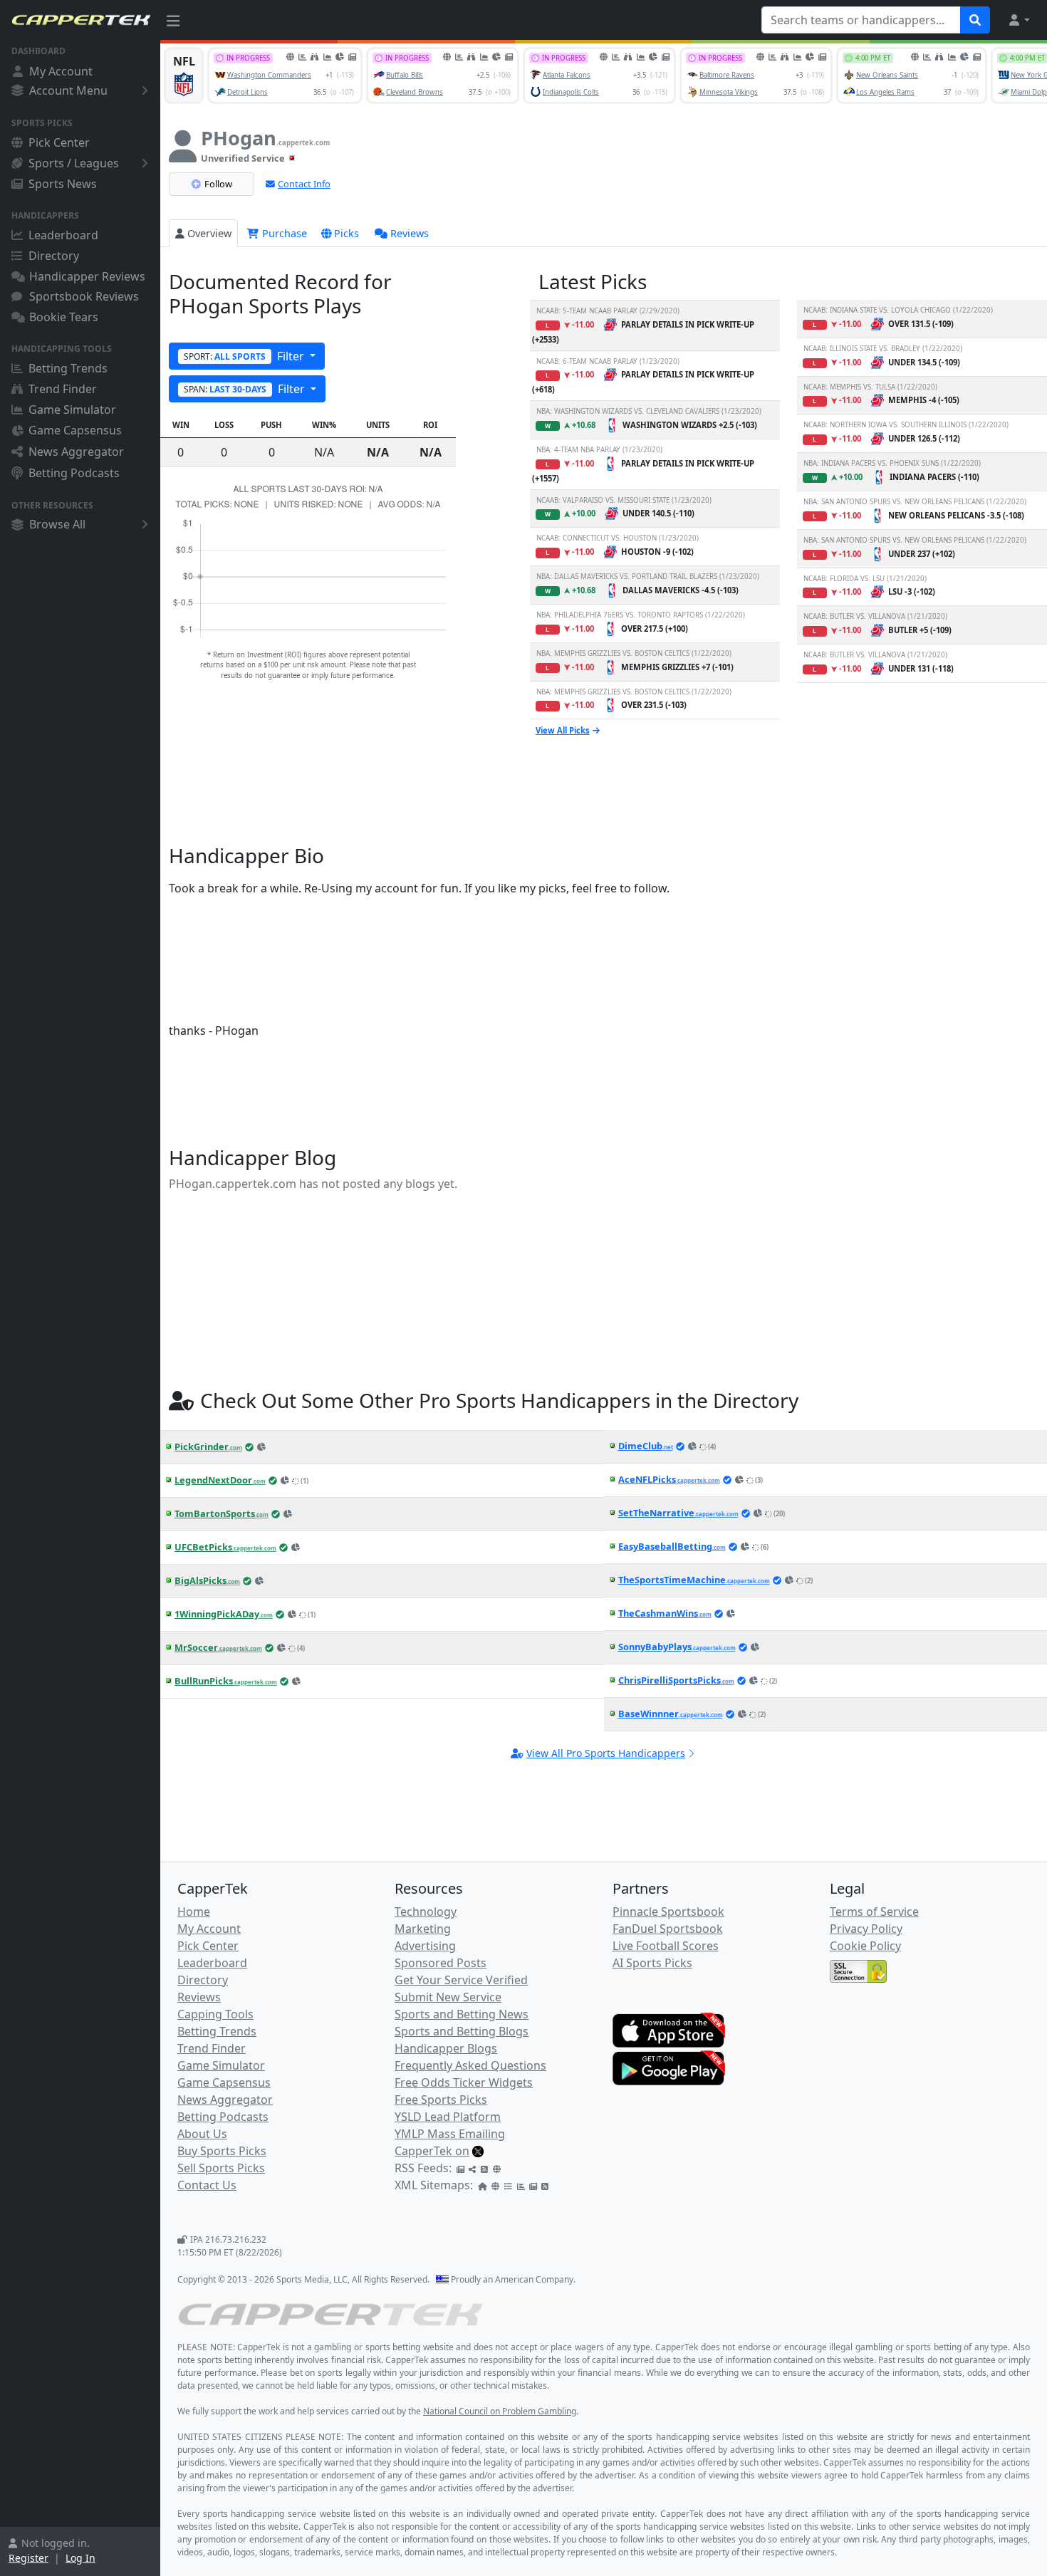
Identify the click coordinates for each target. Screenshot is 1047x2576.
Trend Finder (63, 389)
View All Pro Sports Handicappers (606, 1753)
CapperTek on (432, 2151)
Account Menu (68, 90)
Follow (218, 184)
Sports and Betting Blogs (462, 2031)
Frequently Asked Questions (470, 2065)
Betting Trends (68, 368)
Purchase (283, 233)
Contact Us (207, 2185)
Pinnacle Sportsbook (668, 1912)
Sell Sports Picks (221, 2168)
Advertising (425, 1946)
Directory (54, 256)
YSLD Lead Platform (448, 2117)
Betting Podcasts (74, 473)
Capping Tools (215, 2014)
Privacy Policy (866, 1929)
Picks (347, 233)
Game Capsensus (75, 430)
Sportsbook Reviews (84, 296)
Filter (245, 356)
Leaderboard (63, 235)
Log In (80, 2558)
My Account (61, 71)
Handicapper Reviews (87, 276)
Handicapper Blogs (446, 2048)
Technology (426, 1912)
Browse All (57, 524)
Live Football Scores (666, 1946)
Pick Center (59, 142)
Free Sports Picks (441, 2100)
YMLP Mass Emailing (450, 2134)
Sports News (63, 184)
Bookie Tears (64, 317)
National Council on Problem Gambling (500, 2411)
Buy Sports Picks (222, 2151)
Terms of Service (874, 1912)
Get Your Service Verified (461, 1980)
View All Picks (563, 730)
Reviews (410, 233)
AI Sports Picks (652, 1963)
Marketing (423, 1929)
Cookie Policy (865, 1946)
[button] (1019, 20)
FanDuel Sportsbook (668, 1929)
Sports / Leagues (74, 163)
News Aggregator (76, 452)
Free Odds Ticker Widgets (464, 2082)
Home (194, 1912)
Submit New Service (448, 1997)
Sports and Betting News (462, 2014)
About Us (202, 2134)
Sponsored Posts (441, 1963)
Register (28, 2558)
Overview (209, 233)
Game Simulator (72, 410)
